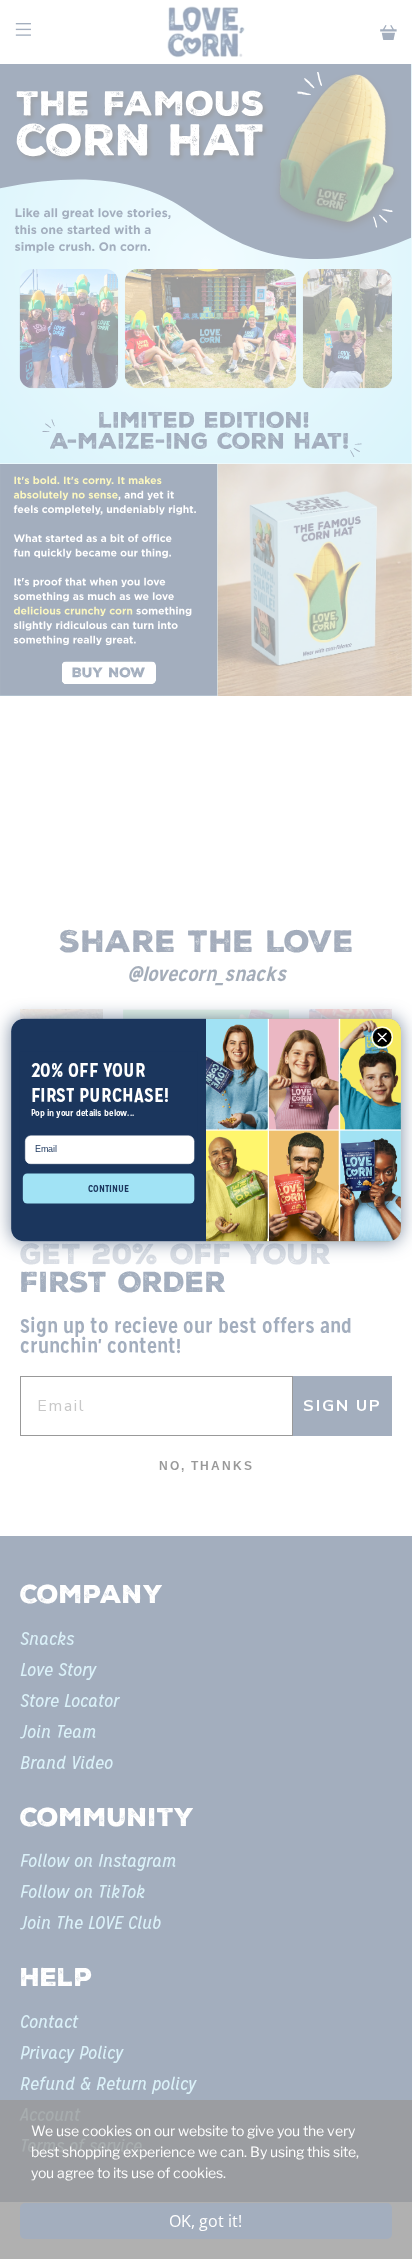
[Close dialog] (381, 1036)
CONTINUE (108, 1187)
